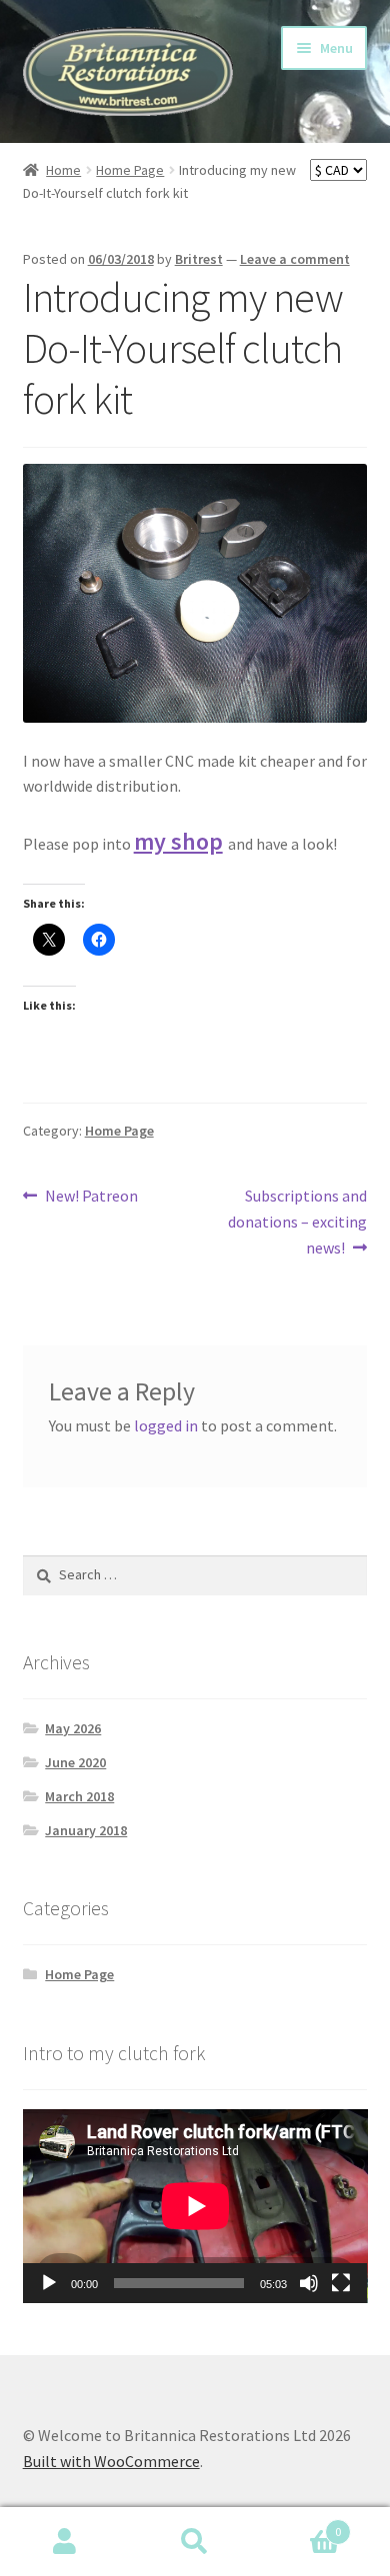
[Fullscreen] (341, 2283)
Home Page (130, 170)
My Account (65, 2542)
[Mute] (309, 2283)
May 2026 (73, 1728)
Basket (300, 2525)
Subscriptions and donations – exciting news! (297, 1221)
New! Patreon (91, 1197)
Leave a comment (295, 259)
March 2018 (79, 1796)
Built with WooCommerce (111, 2461)
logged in (166, 1425)
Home (63, 170)
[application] (195, 2206)
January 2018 (86, 1830)
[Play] (49, 2283)
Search (195, 2542)
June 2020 (75, 1762)
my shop (178, 841)
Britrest (199, 259)
